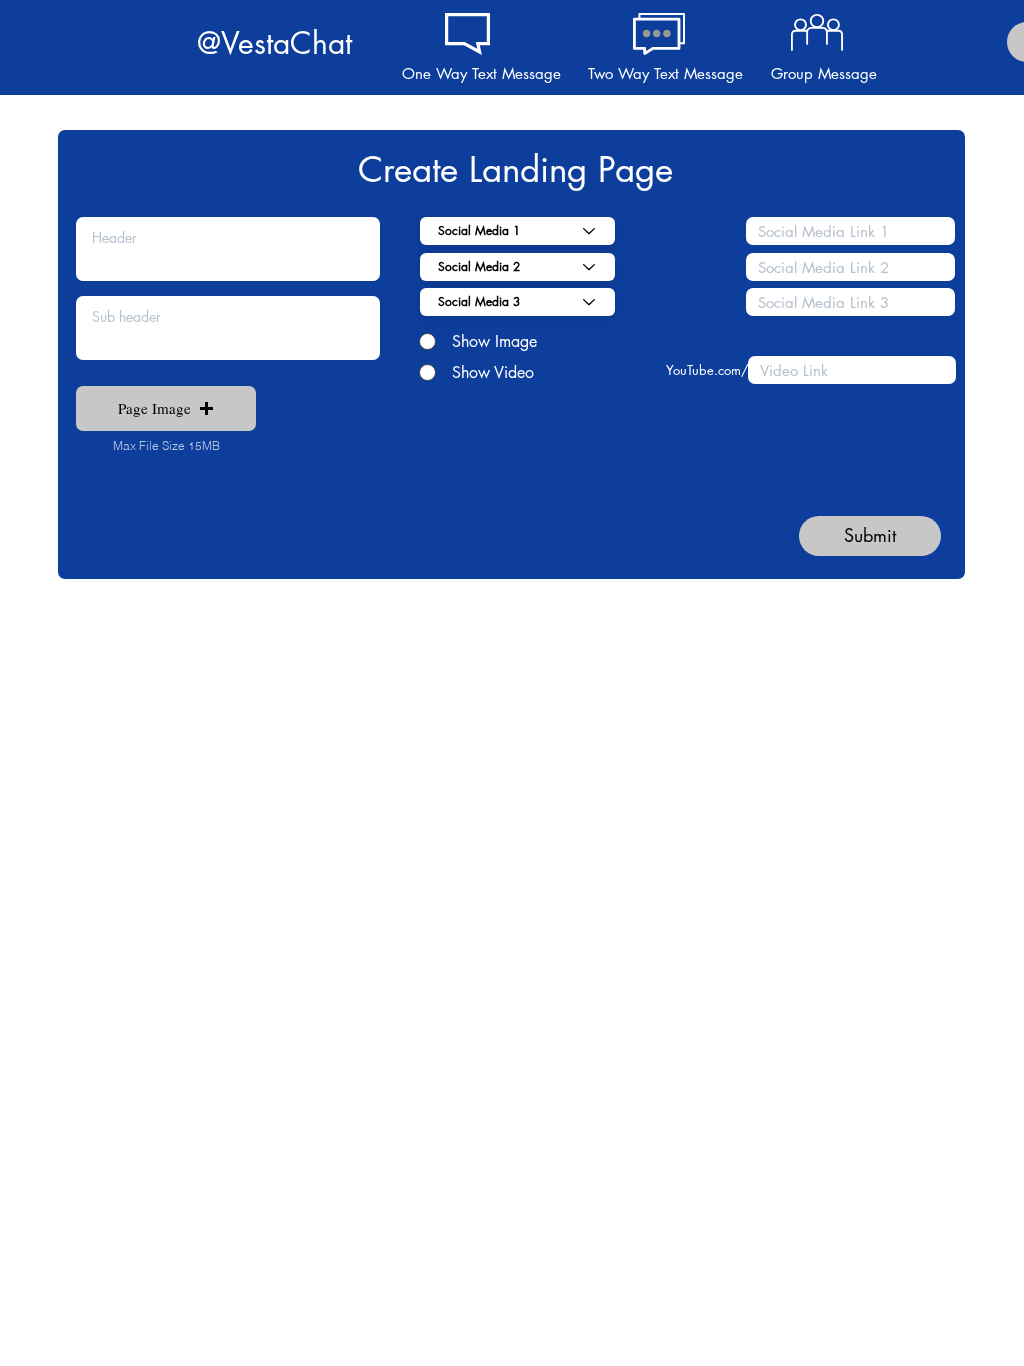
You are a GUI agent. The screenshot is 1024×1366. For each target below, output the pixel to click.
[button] (166, 408)
